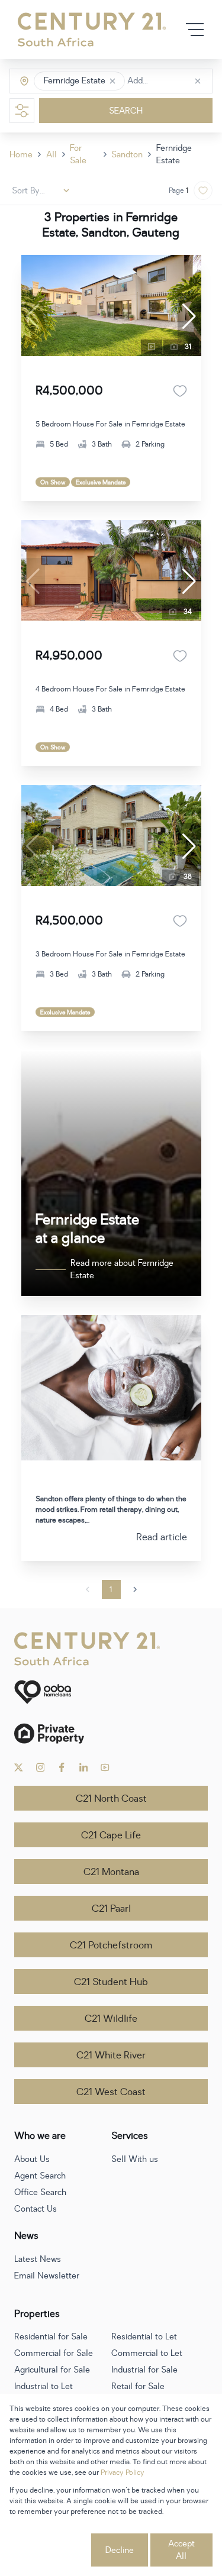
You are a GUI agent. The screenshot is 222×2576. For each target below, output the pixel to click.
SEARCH (126, 111)
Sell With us (135, 2159)
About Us (32, 2159)
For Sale (78, 154)
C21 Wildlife (111, 2019)
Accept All (181, 2550)
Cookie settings (49, 2550)
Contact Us (36, 2209)
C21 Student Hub (111, 1982)
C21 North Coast (111, 1799)
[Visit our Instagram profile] (41, 1767)
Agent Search (40, 2176)
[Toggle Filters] (22, 111)
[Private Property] (111, 1733)
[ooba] (111, 1692)
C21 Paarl (111, 1909)
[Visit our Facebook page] (62, 1767)
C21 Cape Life (111, 1835)
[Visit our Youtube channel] (105, 1767)
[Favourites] (180, 391)
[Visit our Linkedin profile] (84, 1767)
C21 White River (111, 2055)
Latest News (38, 2259)
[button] (112, 81)
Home (21, 155)
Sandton (127, 155)
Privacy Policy (123, 2472)
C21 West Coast (111, 2092)
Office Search (40, 2192)
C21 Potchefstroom (111, 1945)
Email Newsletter (47, 2276)
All (52, 155)
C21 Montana (111, 1872)
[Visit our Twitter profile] (19, 1767)
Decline (120, 2550)
